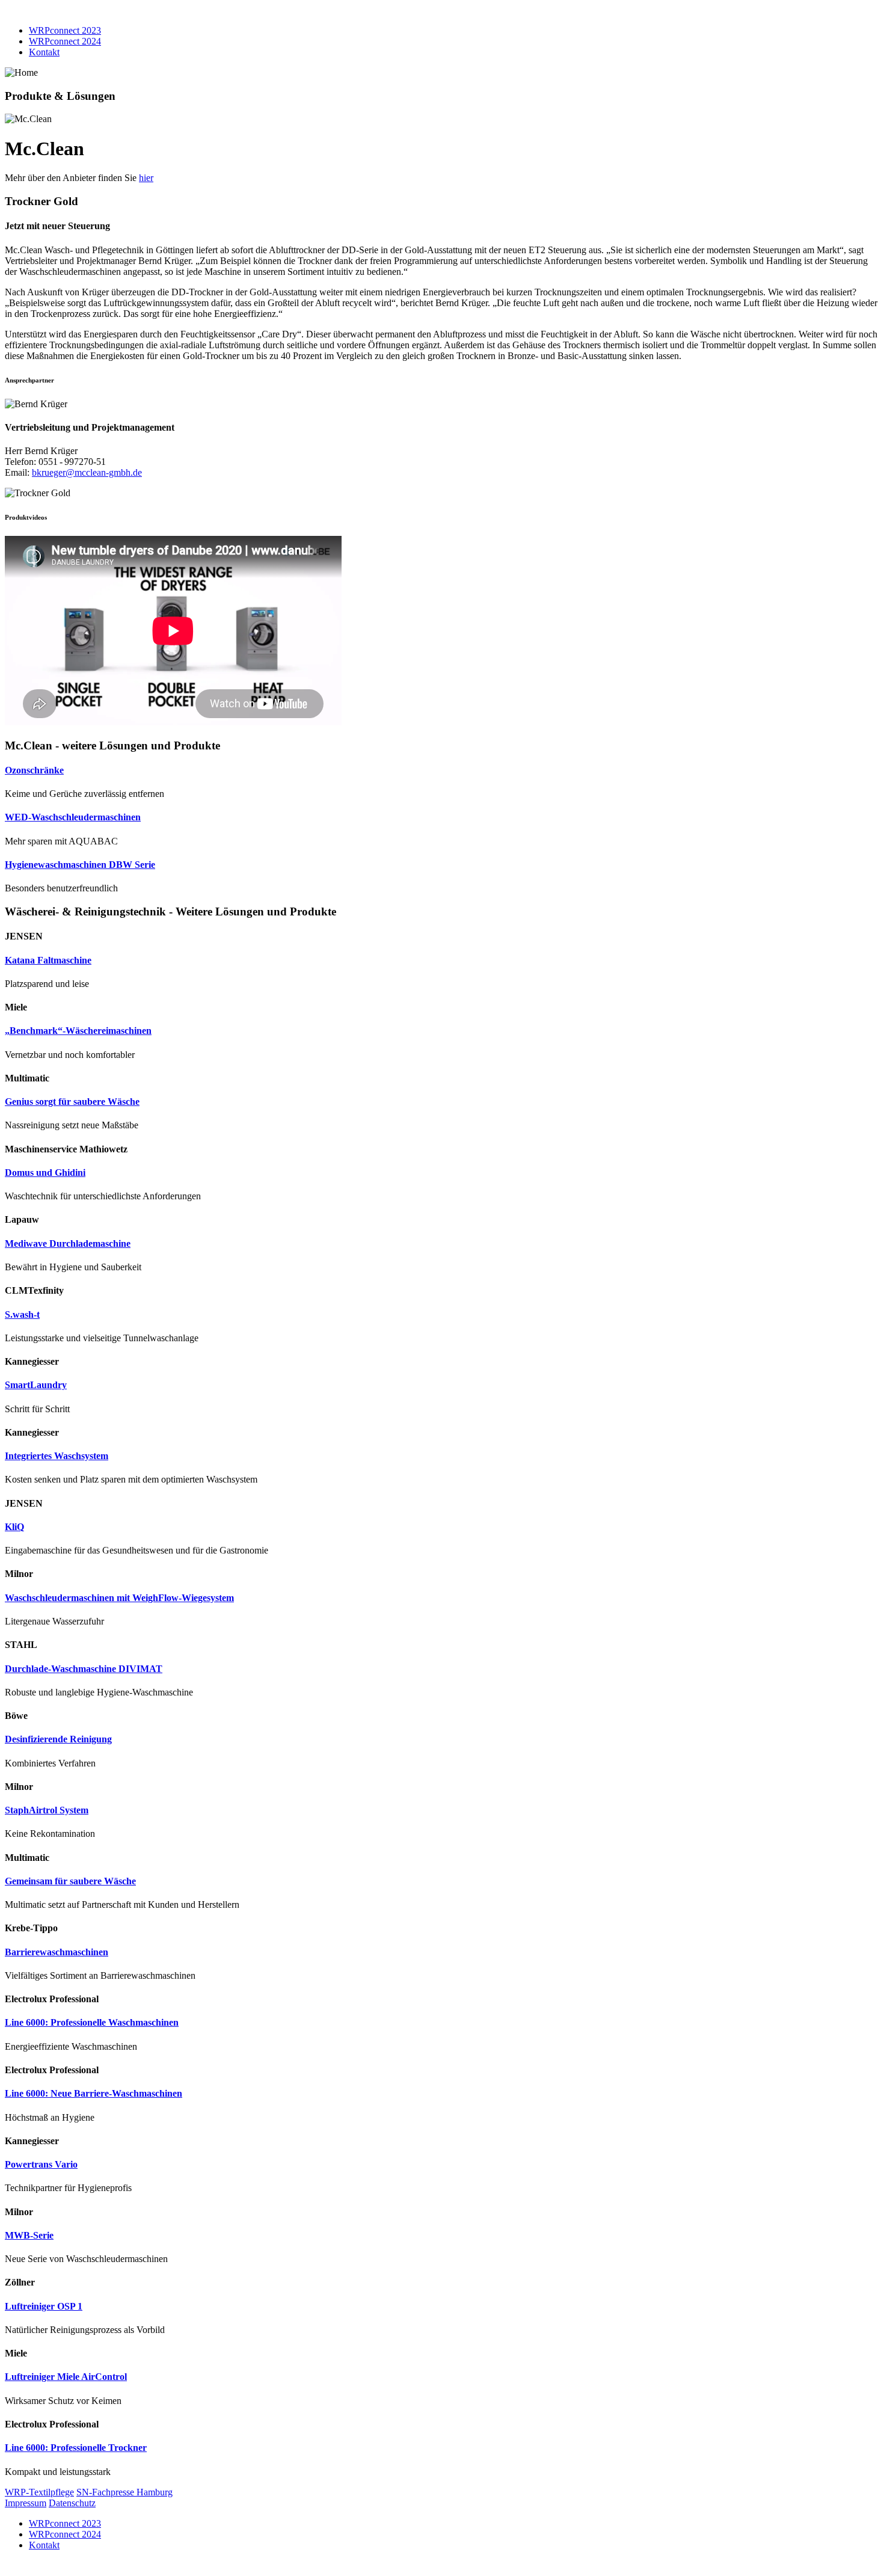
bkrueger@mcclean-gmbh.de (87, 472)
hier (146, 178)
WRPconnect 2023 (65, 30)
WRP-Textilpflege (39, 2492)
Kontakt (44, 52)
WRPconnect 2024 (65, 41)
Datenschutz (72, 2503)
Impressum (26, 2503)
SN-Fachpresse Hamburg (124, 2492)
